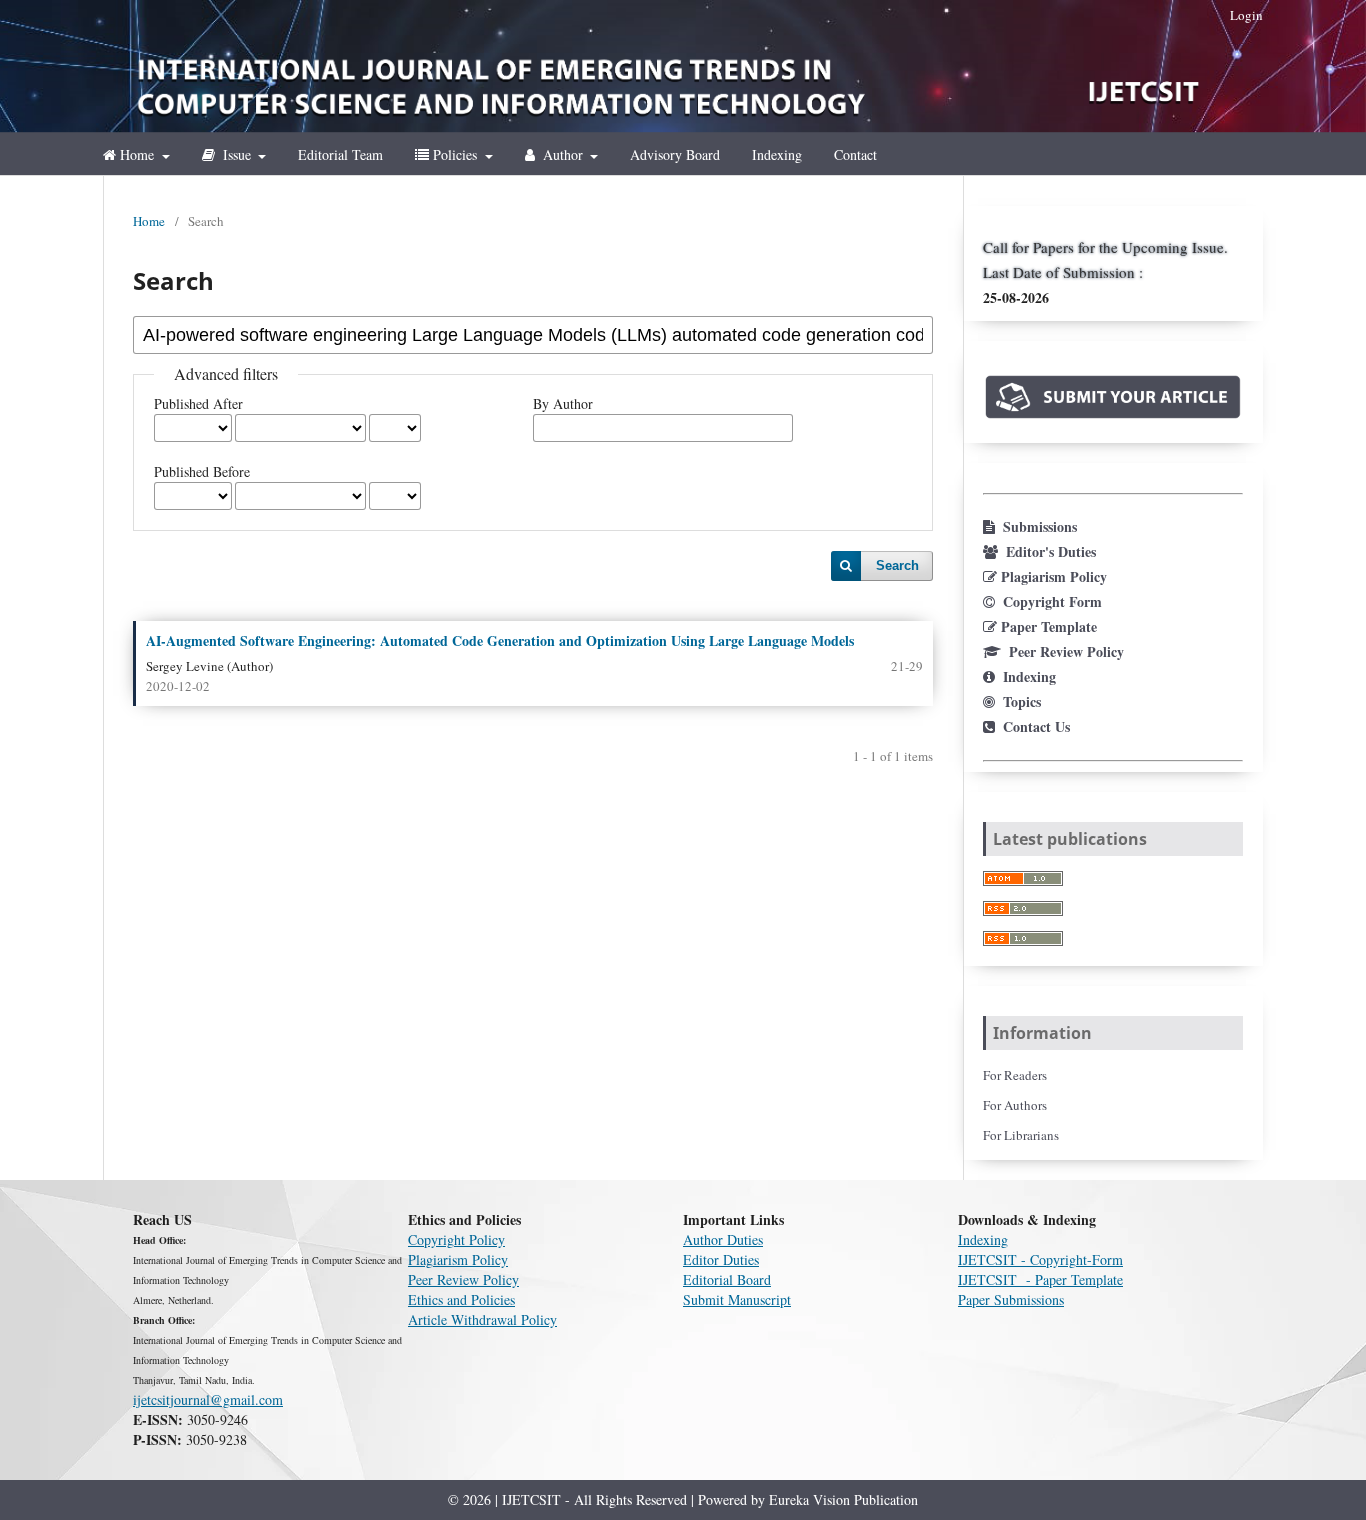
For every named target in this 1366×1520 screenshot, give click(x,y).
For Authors (1015, 1105)
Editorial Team (340, 154)
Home (137, 154)
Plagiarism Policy (458, 1259)
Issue (237, 154)
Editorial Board (727, 1279)
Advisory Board (675, 154)
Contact (855, 154)
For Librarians (1021, 1135)
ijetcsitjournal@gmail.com (208, 1399)
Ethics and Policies (461, 1299)
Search (897, 565)
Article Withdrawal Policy (482, 1319)
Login (1246, 15)
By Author (563, 403)
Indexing (777, 154)
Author (563, 154)
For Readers (1015, 1075)
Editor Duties (721, 1259)
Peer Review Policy (463, 1279)
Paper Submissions (1011, 1299)
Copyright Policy (456, 1239)
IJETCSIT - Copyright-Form (1040, 1259)
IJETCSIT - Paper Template (1040, 1279)
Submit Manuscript (737, 1299)
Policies (455, 154)
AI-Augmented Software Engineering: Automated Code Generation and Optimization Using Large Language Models (500, 640)
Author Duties (723, 1239)
